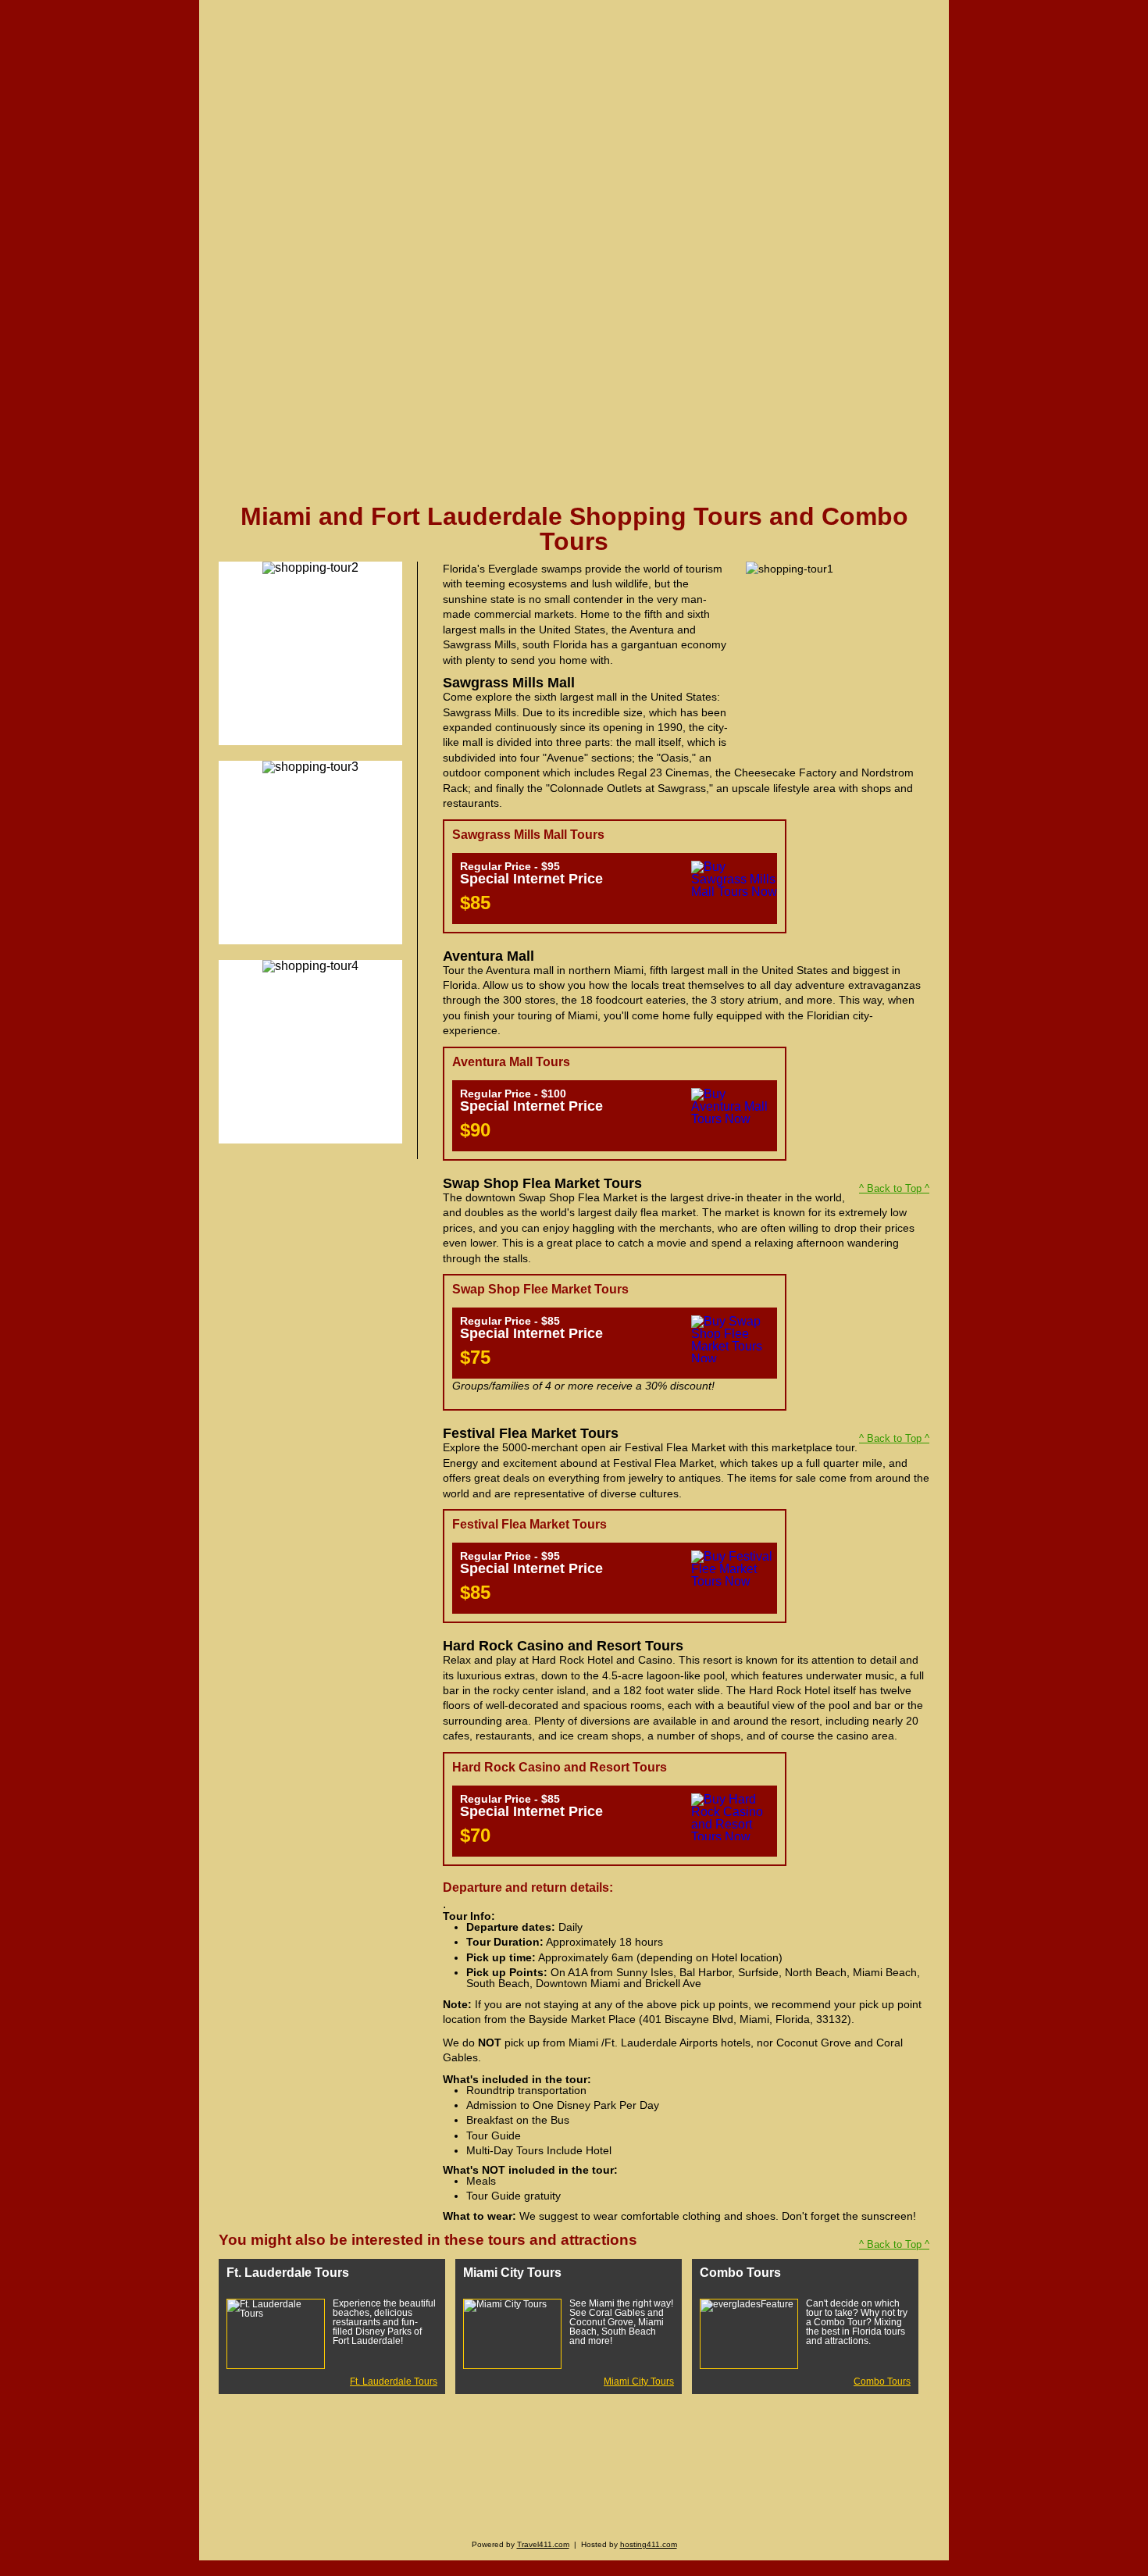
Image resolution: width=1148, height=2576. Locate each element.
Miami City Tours (639, 2382)
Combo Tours (882, 2382)
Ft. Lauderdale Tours (394, 2382)
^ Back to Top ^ (894, 1188)
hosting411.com (649, 2544)
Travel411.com (543, 2544)
